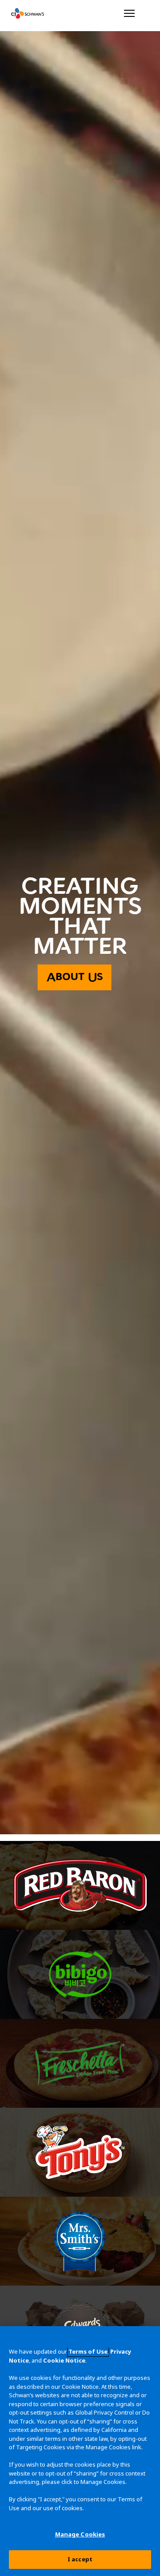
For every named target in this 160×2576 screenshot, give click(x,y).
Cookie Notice (64, 2360)
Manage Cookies (80, 2534)
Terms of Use (88, 2351)
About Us (75, 977)
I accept (80, 2559)
